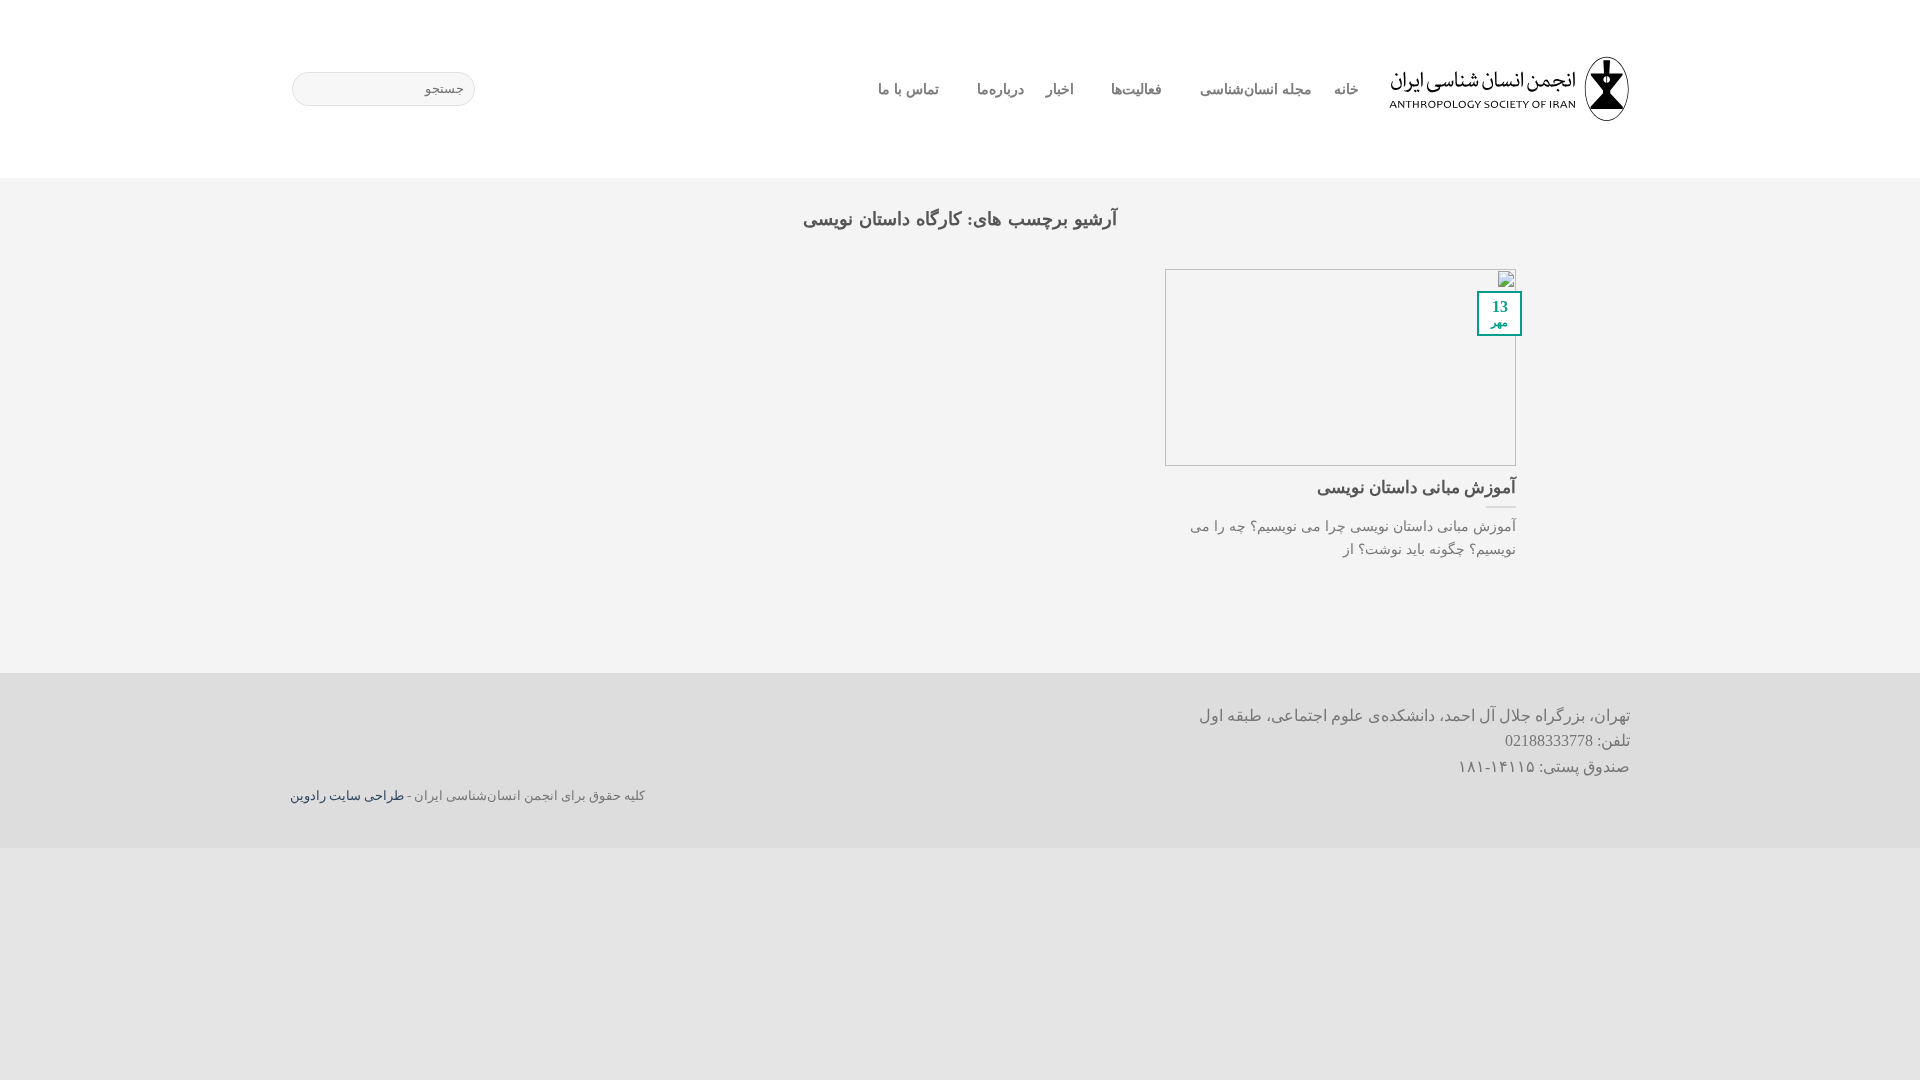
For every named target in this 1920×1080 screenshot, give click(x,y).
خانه (1346, 89)
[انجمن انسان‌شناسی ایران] (1509, 89)
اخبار (1060, 89)
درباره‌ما (1000, 89)
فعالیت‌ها (1136, 89)
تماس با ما (909, 89)
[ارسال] (310, 89)
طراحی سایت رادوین (347, 795)
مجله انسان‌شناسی (1256, 89)
